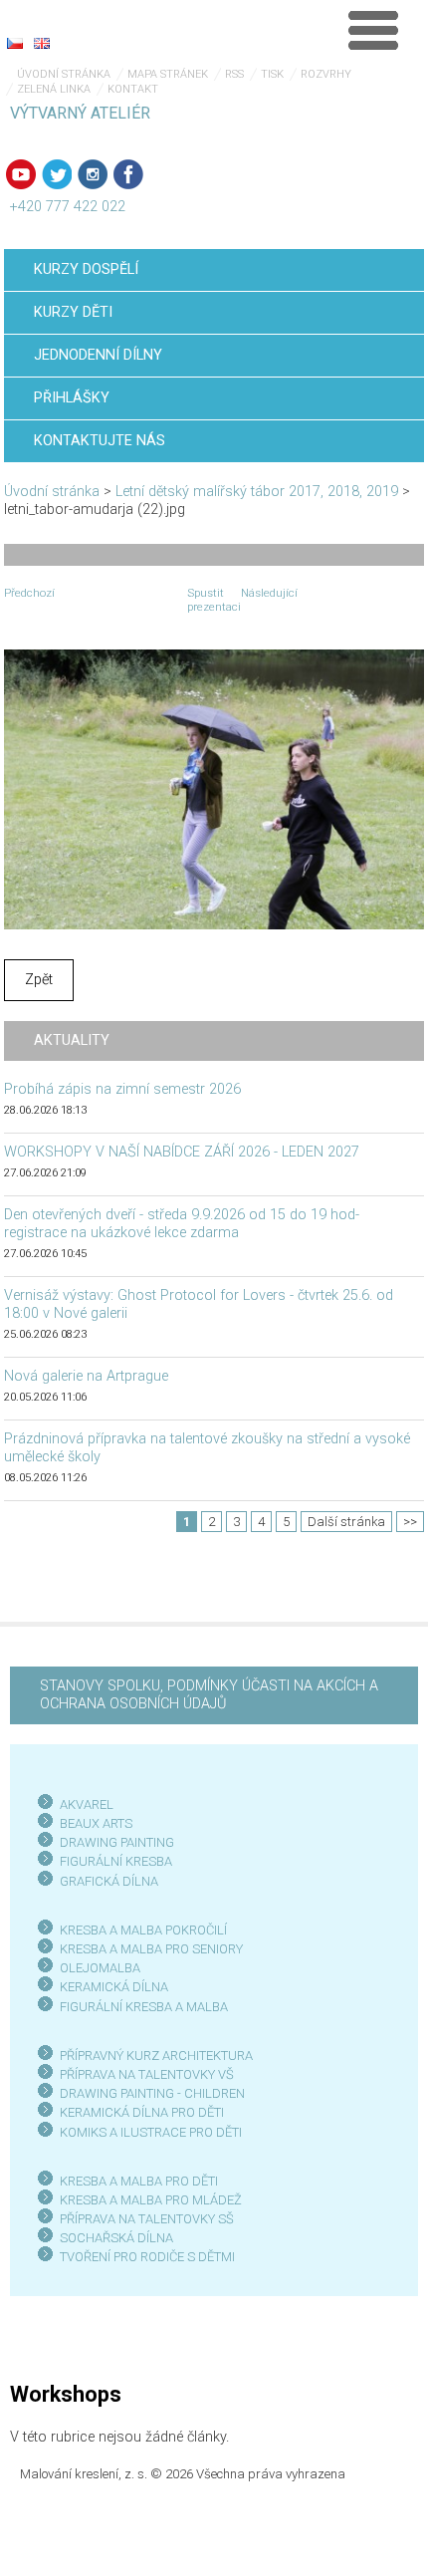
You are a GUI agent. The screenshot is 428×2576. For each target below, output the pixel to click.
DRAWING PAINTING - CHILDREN (152, 2093)
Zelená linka (54, 89)
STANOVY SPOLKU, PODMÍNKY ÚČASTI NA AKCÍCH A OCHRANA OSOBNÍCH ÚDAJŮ (209, 1695)
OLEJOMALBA (100, 1968)
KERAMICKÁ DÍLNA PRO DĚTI (142, 2112)
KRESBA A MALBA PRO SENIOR (148, 1949)
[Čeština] (15, 43)
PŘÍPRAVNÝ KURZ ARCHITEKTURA (156, 2056)
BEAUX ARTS (96, 1823)
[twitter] (57, 174)
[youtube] (21, 174)
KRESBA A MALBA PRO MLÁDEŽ (151, 2200)
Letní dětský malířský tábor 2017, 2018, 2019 (257, 492)
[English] (42, 43)
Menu (373, 30)
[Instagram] (93, 174)
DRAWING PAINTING (117, 1842)
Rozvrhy (326, 74)
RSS (234, 74)
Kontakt (133, 89)
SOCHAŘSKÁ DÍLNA (116, 2238)
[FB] (128, 174)
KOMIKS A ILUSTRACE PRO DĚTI (151, 2132)
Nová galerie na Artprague (86, 1376)
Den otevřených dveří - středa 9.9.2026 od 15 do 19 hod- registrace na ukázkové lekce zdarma (182, 1224)
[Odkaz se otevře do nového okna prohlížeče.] (214, 788)
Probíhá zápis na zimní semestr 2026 (122, 1089)
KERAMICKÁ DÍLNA (114, 1987)
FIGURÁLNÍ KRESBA (116, 1861)
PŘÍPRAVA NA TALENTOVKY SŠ (147, 2219)
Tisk (272, 74)
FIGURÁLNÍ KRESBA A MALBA (144, 2007)
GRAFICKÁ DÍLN (105, 1881)
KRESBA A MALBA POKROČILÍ (143, 1930)
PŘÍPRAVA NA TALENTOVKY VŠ (147, 2074)
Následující (269, 593)
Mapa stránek (168, 74)
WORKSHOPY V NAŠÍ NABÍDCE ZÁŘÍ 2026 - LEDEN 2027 (182, 1152)
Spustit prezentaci (214, 600)
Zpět (39, 980)
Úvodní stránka (64, 74)
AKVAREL (87, 1804)
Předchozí (29, 593)
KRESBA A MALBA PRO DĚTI (139, 2181)
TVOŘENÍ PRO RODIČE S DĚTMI (147, 2257)
